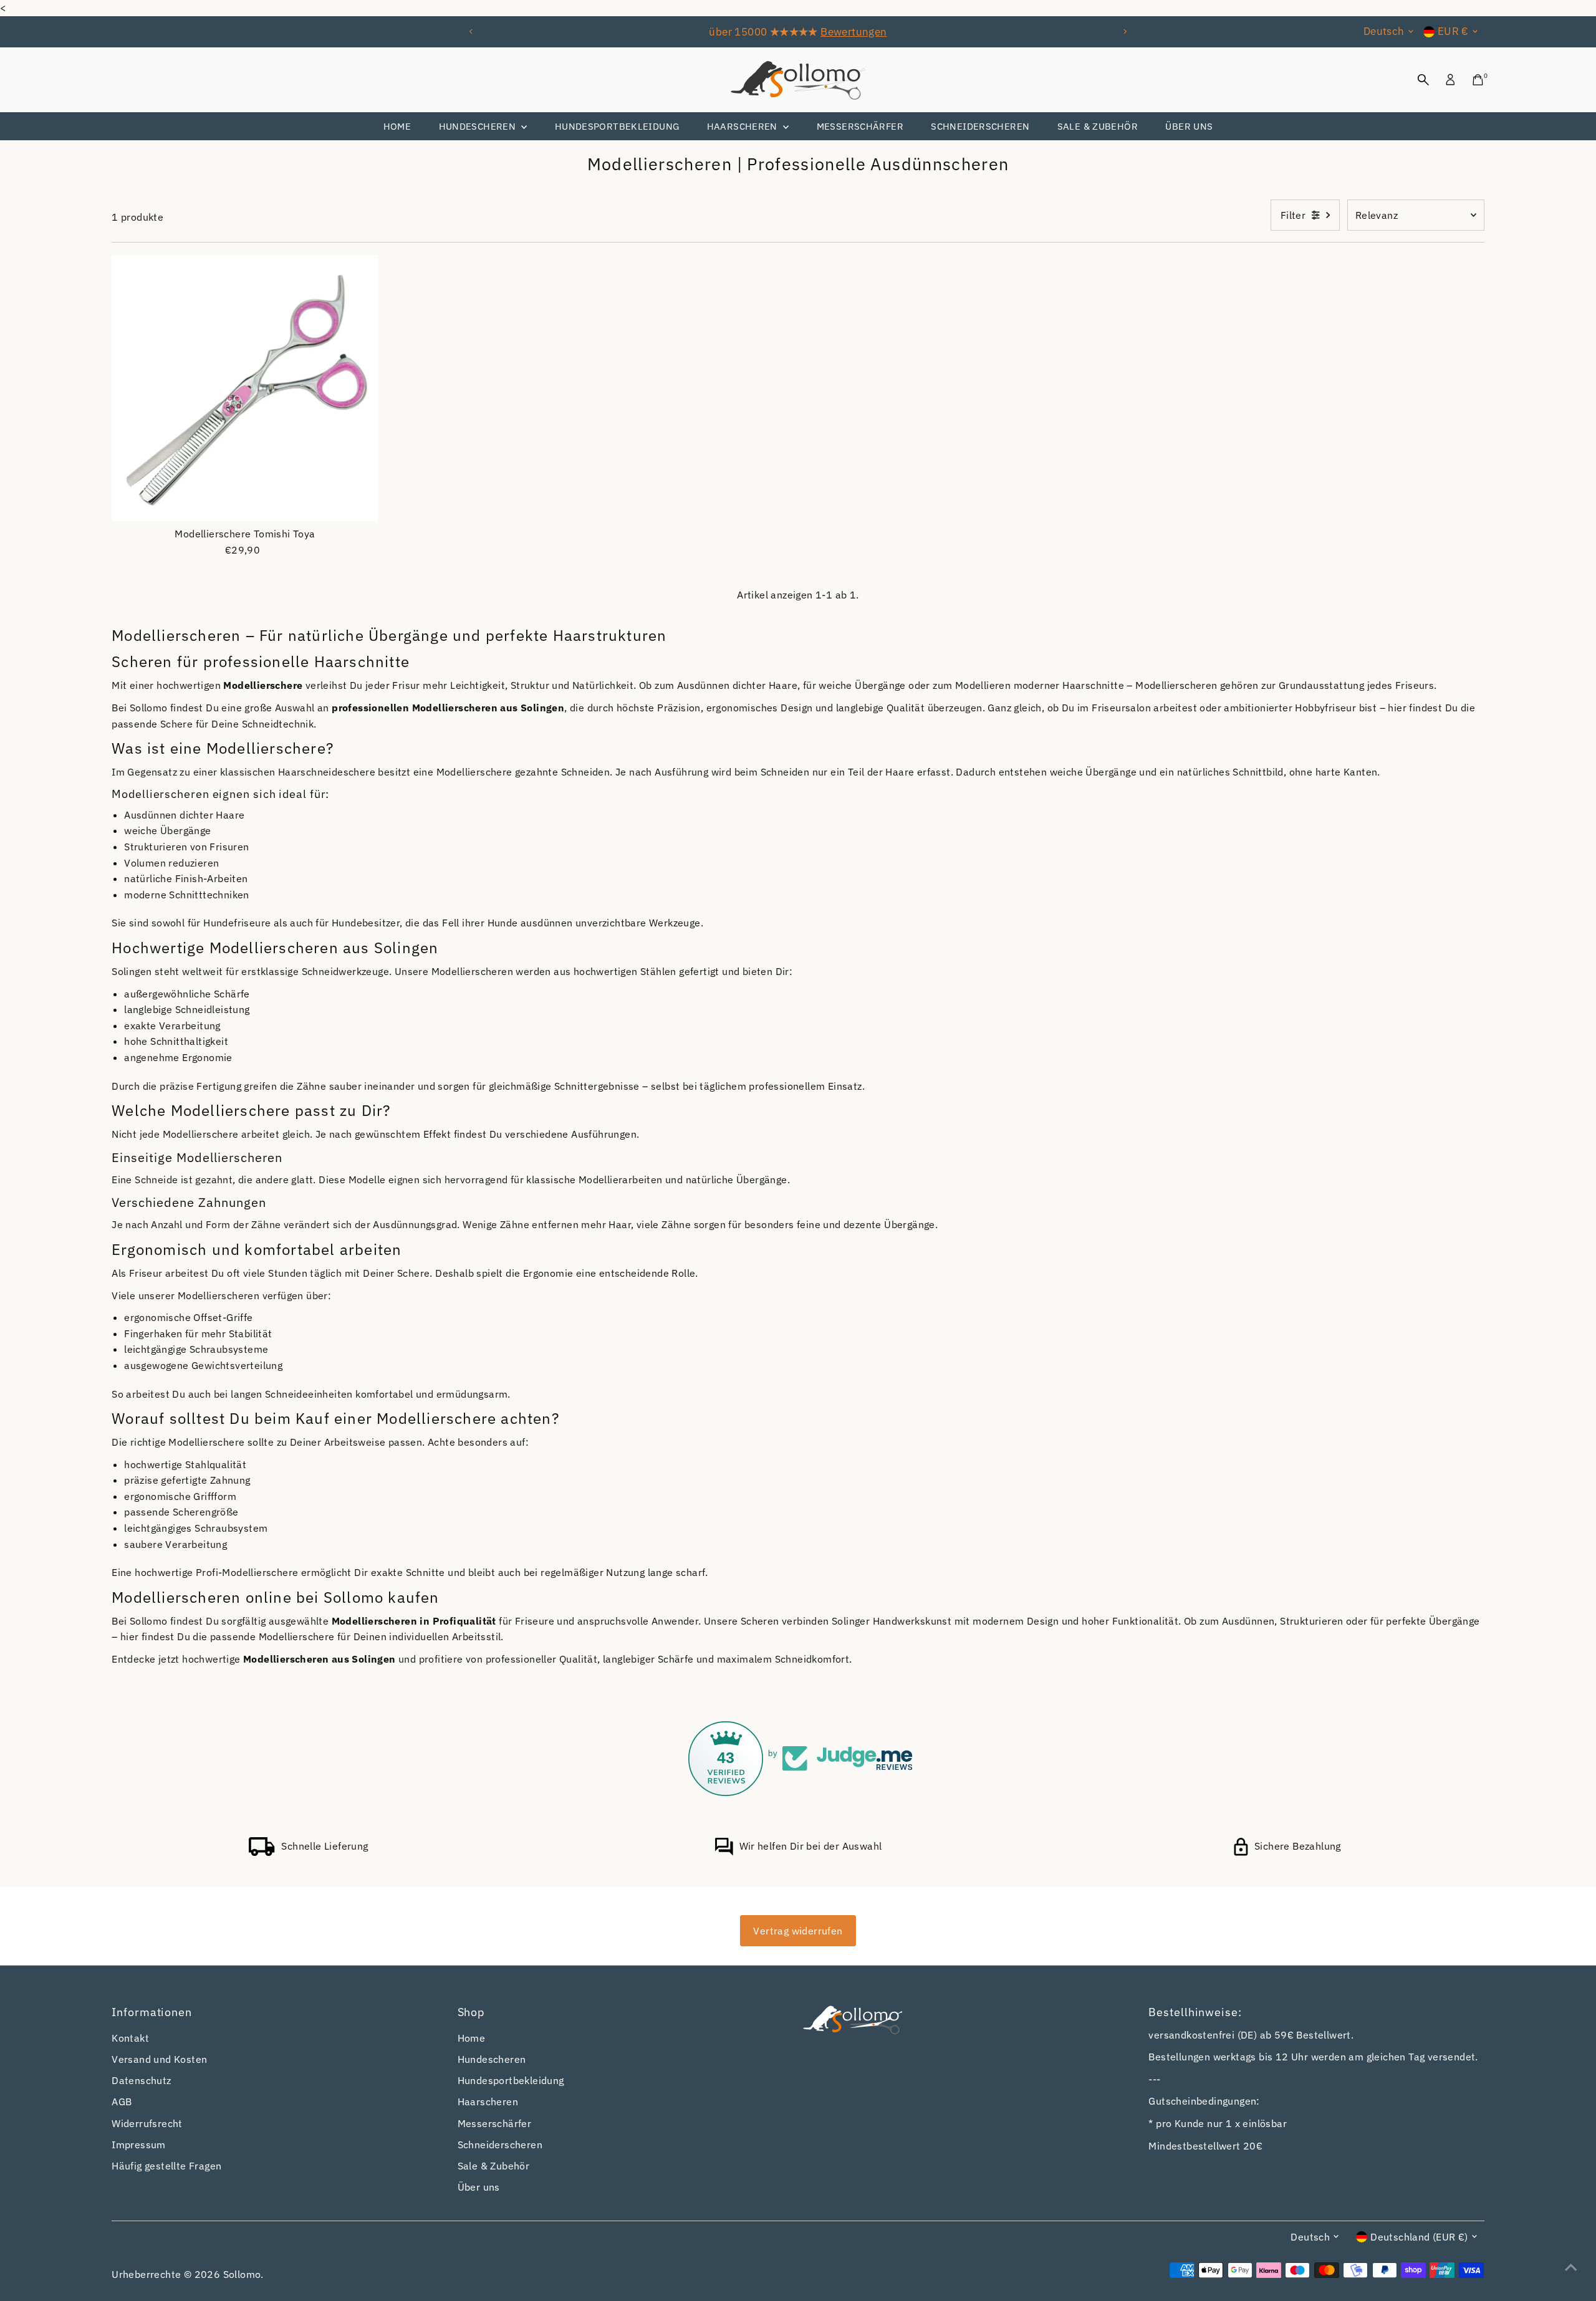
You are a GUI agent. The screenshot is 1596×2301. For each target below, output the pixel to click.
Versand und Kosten (159, 2059)
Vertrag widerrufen (798, 1931)
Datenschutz (141, 2080)
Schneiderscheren (980, 126)
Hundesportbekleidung (617, 126)
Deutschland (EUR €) (1419, 2237)
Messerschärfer (860, 126)
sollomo (242, 2274)
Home (397, 126)
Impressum (139, 2145)
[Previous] (472, 31)
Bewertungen (853, 32)
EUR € (1453, 31)
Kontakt (130, 2038)
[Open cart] (1478, 80)
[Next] (1124, 31)
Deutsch (1384, 31)
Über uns (1189, 126)
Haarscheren (744, 126)
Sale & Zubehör (1098, 126)
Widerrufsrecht (147, 2123)
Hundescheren (479, 126)
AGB (122, 2102)
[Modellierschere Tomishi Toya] (245, 388)
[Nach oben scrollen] (1571, 2267)
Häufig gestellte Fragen (166, 2166)
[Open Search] (1423, 80)
